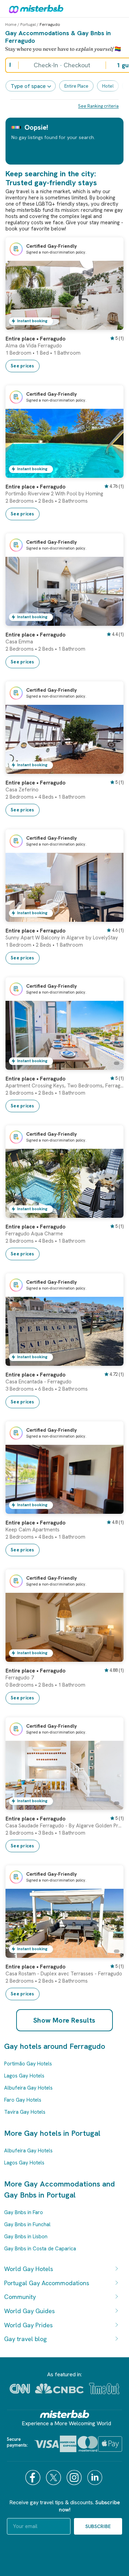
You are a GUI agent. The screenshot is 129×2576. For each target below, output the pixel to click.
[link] (111, 325)
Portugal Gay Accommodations (47, 2283)
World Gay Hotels (29, 2269)
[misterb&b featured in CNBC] (59, 2389)
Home (11, 24)
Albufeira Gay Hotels (28, 2088)
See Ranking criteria (98, 106)
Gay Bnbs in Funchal (27, 2224)
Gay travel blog (25, 2339)
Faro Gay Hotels (23, 2100)
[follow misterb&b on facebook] (34, 2478)
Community (20, 2297)
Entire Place (76, 86)
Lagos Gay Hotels (24, 2076)
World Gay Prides (28, 2325)
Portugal (28, 24)
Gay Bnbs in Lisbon (26, 2237)
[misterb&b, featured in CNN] (20, 2389)
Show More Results (64, 2020)
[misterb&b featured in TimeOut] (104, 2389)
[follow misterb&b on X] (54, 2478)
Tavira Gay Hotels (25, 2112)
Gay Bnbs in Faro (24, 2212)
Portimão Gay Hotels (28, 2064)
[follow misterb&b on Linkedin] (96, 2478)
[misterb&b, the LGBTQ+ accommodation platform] (34, 9)
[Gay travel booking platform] (65, 2414)
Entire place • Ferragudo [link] (35, 339)
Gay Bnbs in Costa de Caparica (40, 2249)
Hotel (108, 86)
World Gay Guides (29, 2311)
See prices (23, 366)
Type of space (28, 86)
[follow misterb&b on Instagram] (75, 2478)
